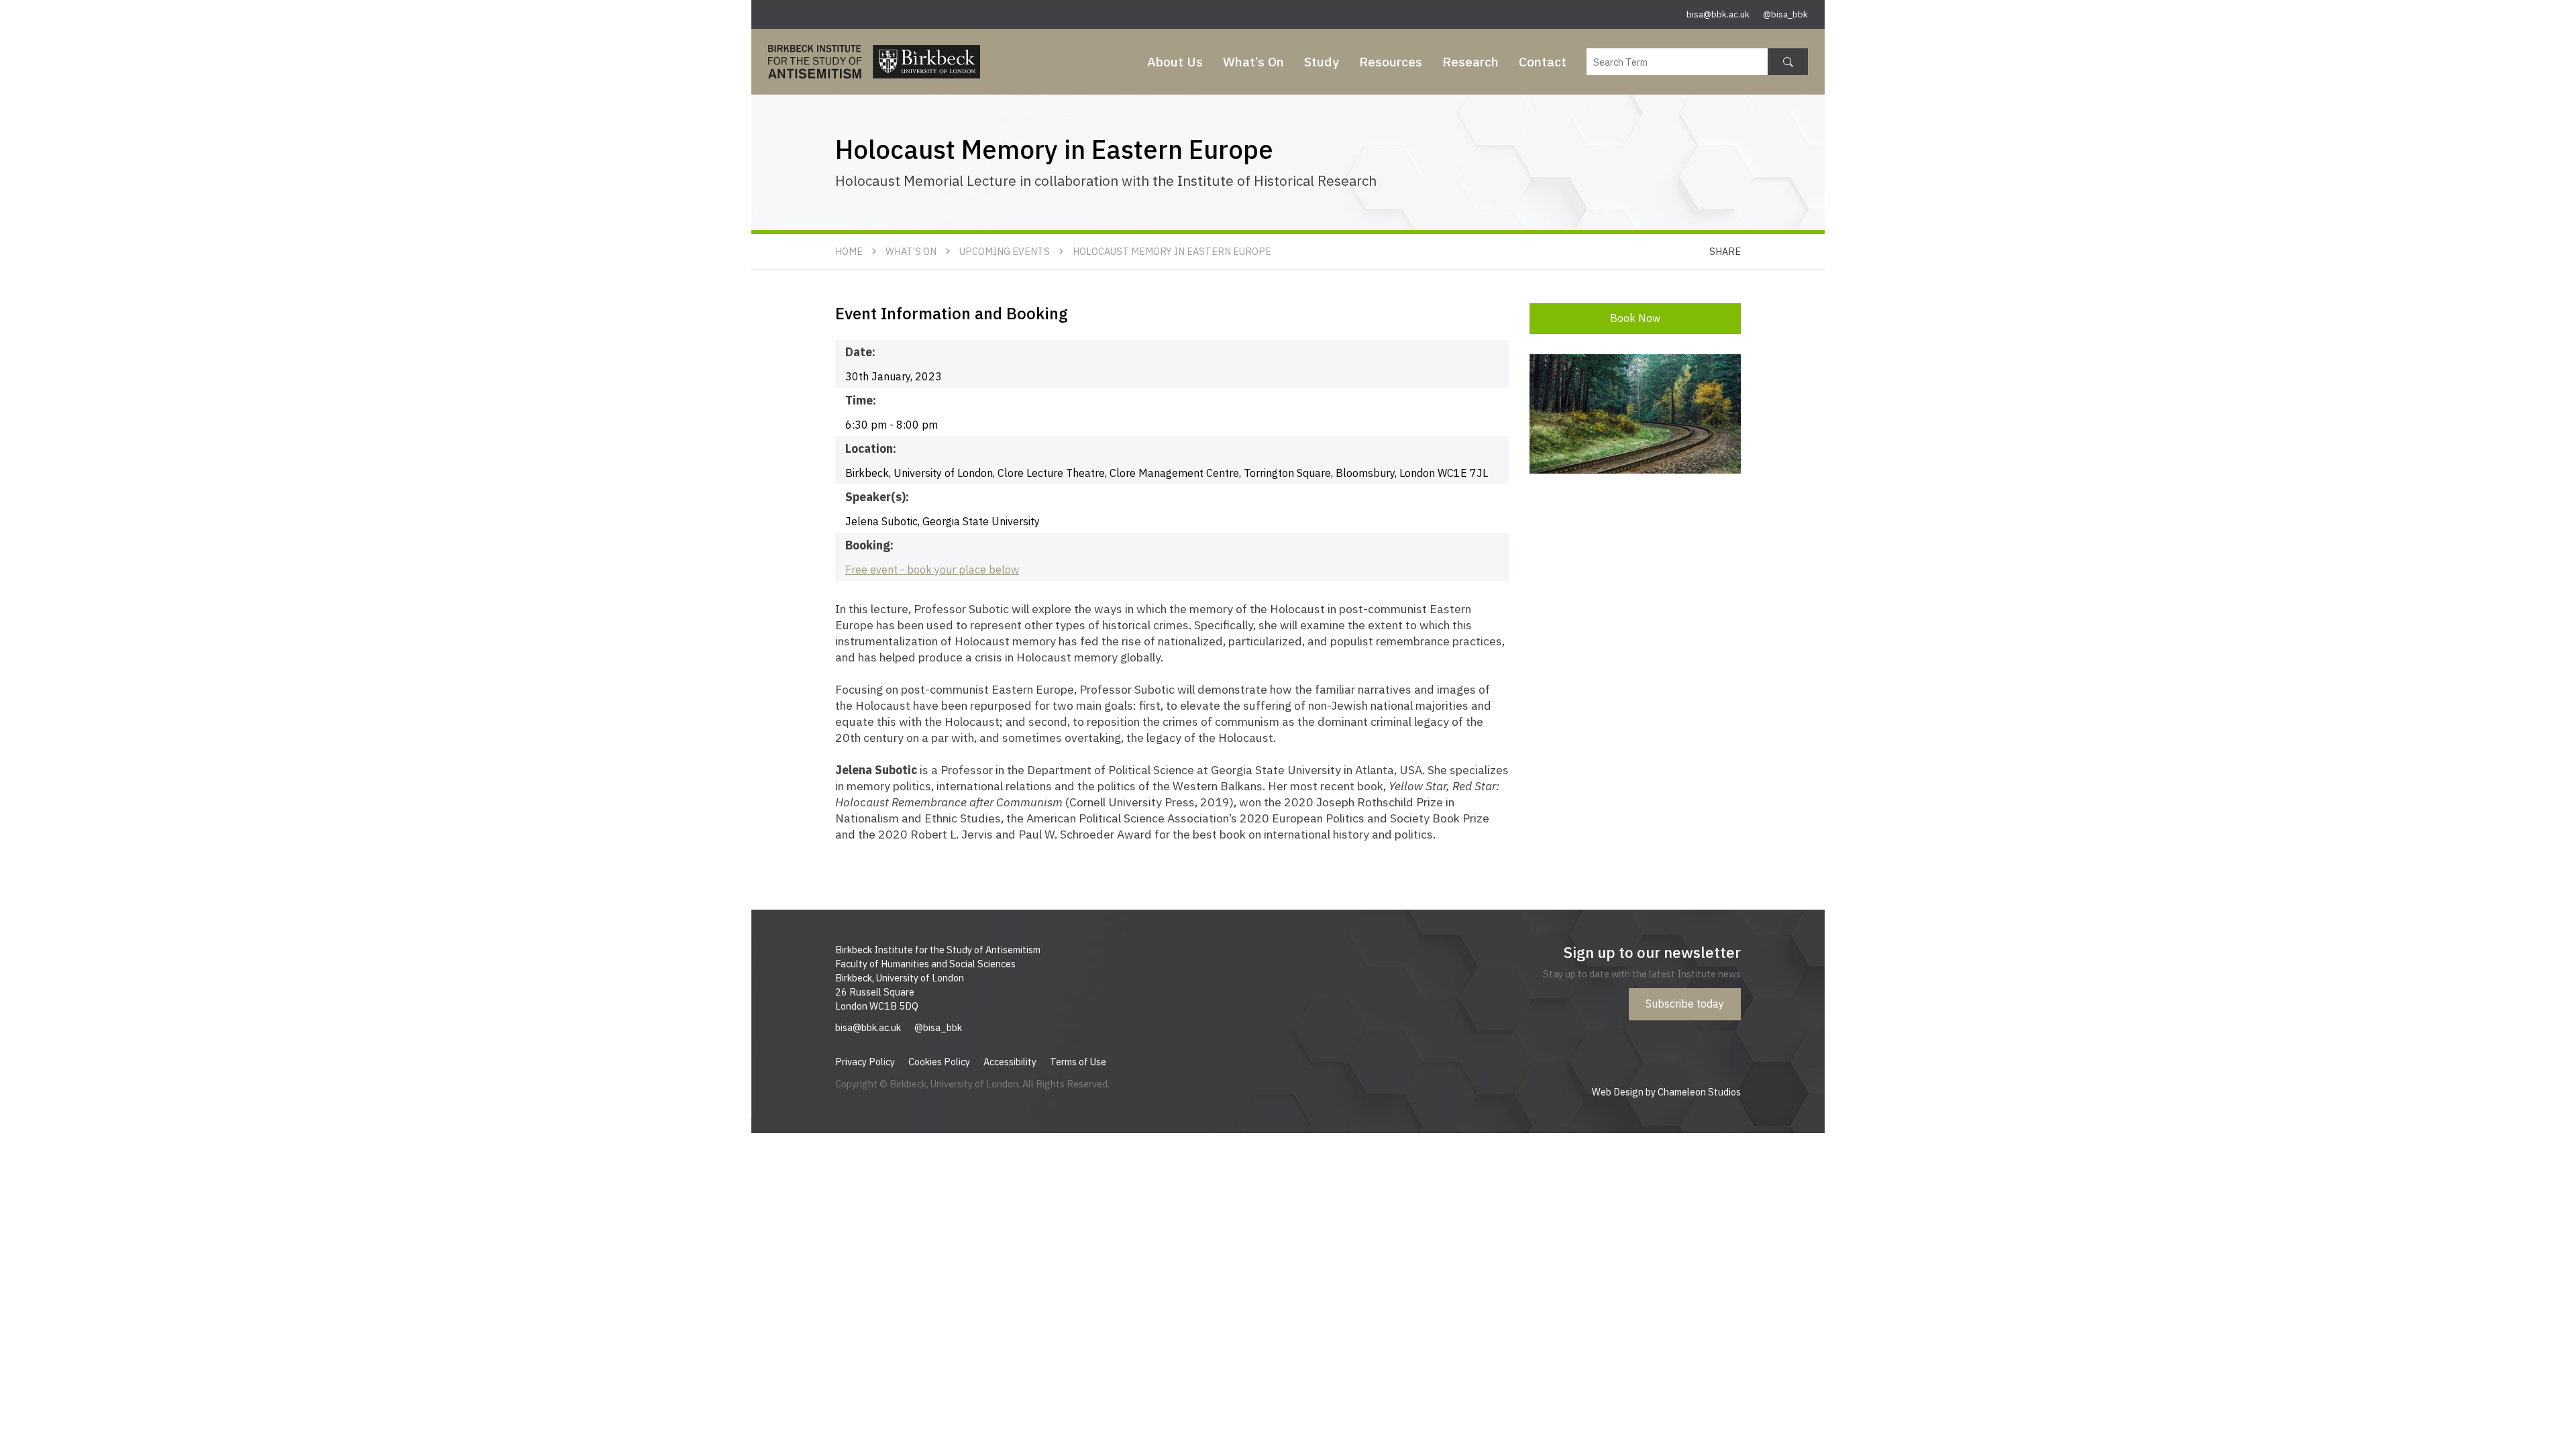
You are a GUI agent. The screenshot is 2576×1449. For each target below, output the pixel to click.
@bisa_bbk (1785, 14)
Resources (1391, 61)
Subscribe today (1685, 1004)
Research (1470, 61)
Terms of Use (1078, 1062)
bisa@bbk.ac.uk (1718, 14)
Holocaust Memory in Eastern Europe (1172, 251)
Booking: (869, 545)
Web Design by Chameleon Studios (1666, 1092)
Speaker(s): (877, 497)
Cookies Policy (939, 1062)
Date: (860, 352)
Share (1725, 251)
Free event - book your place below (932, 570)
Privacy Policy (865, 1062)
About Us (1175, 61)
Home (849, 251)
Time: (861, 400)
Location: (871, 448)
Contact (1543, 61)
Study (1322, 61)
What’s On (1253, 61)
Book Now (1635, 318)
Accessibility (1010, 1062)
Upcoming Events (1005, 251)
